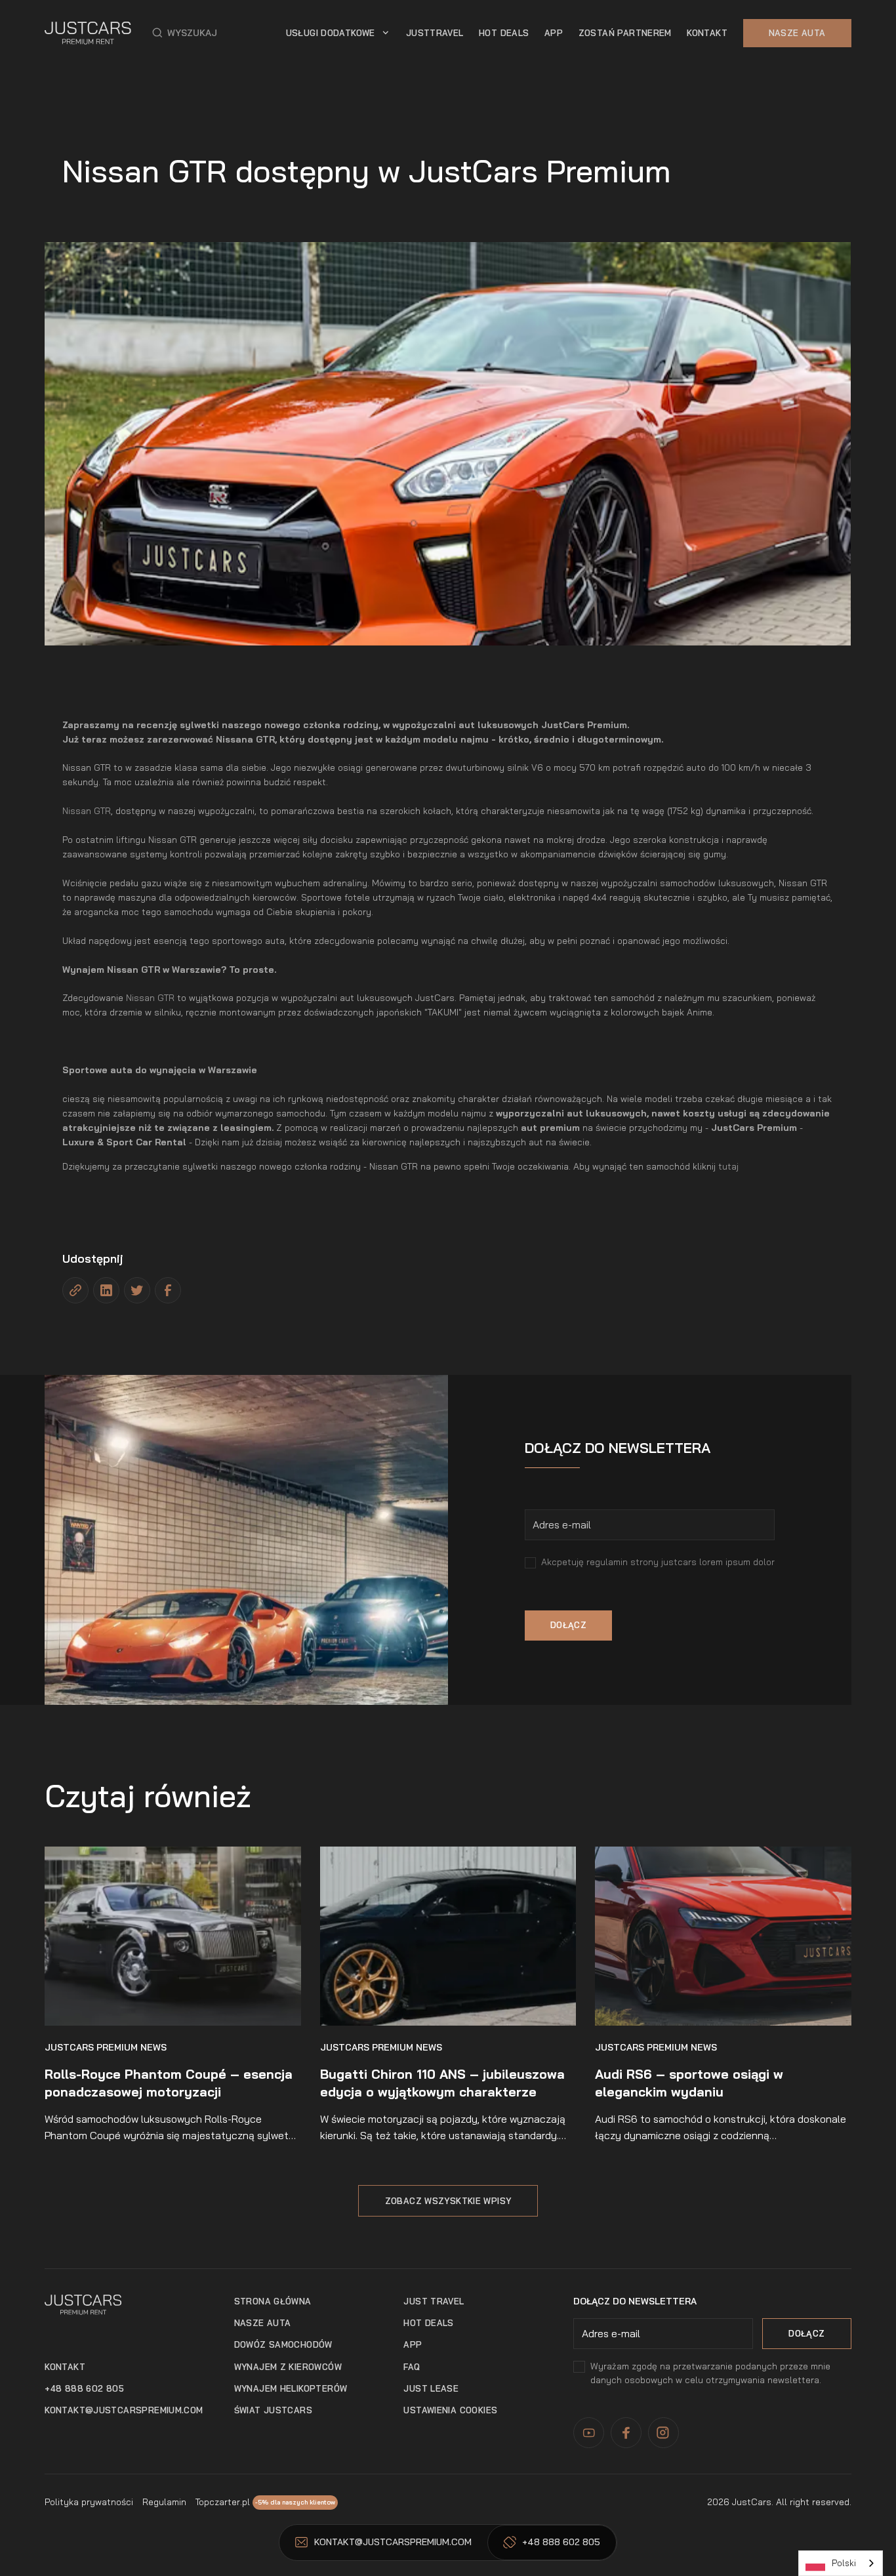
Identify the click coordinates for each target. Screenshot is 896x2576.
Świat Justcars (273, 2410)
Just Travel (434, 2301)
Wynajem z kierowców (288, 2367)
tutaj (728, 1166)
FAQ (412, 2367)
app (554, 33)
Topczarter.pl (223, 2502)
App (413, 2344)
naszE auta (263, 2323)
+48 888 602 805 (84, 2388)
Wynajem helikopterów (291, 2388)
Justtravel (435, 33)
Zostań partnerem (625, 33)
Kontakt (707, 33)
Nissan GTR (87, 810)
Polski (844, 2563)
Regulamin (164, 2502)
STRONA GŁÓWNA (273, 2301)
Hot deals (428, 2323)
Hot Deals (504, 33)
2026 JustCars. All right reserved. (779, 2502)
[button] (185, 33)
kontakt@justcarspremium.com (124, 2410)
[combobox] (841, 2563)
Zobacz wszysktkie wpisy (448, 2201)
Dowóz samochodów (283, 2344)
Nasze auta (797, 33)
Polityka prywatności (89, 2502)
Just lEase (431, 2388)
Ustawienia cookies (450, 2410)
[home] (88, 33)
